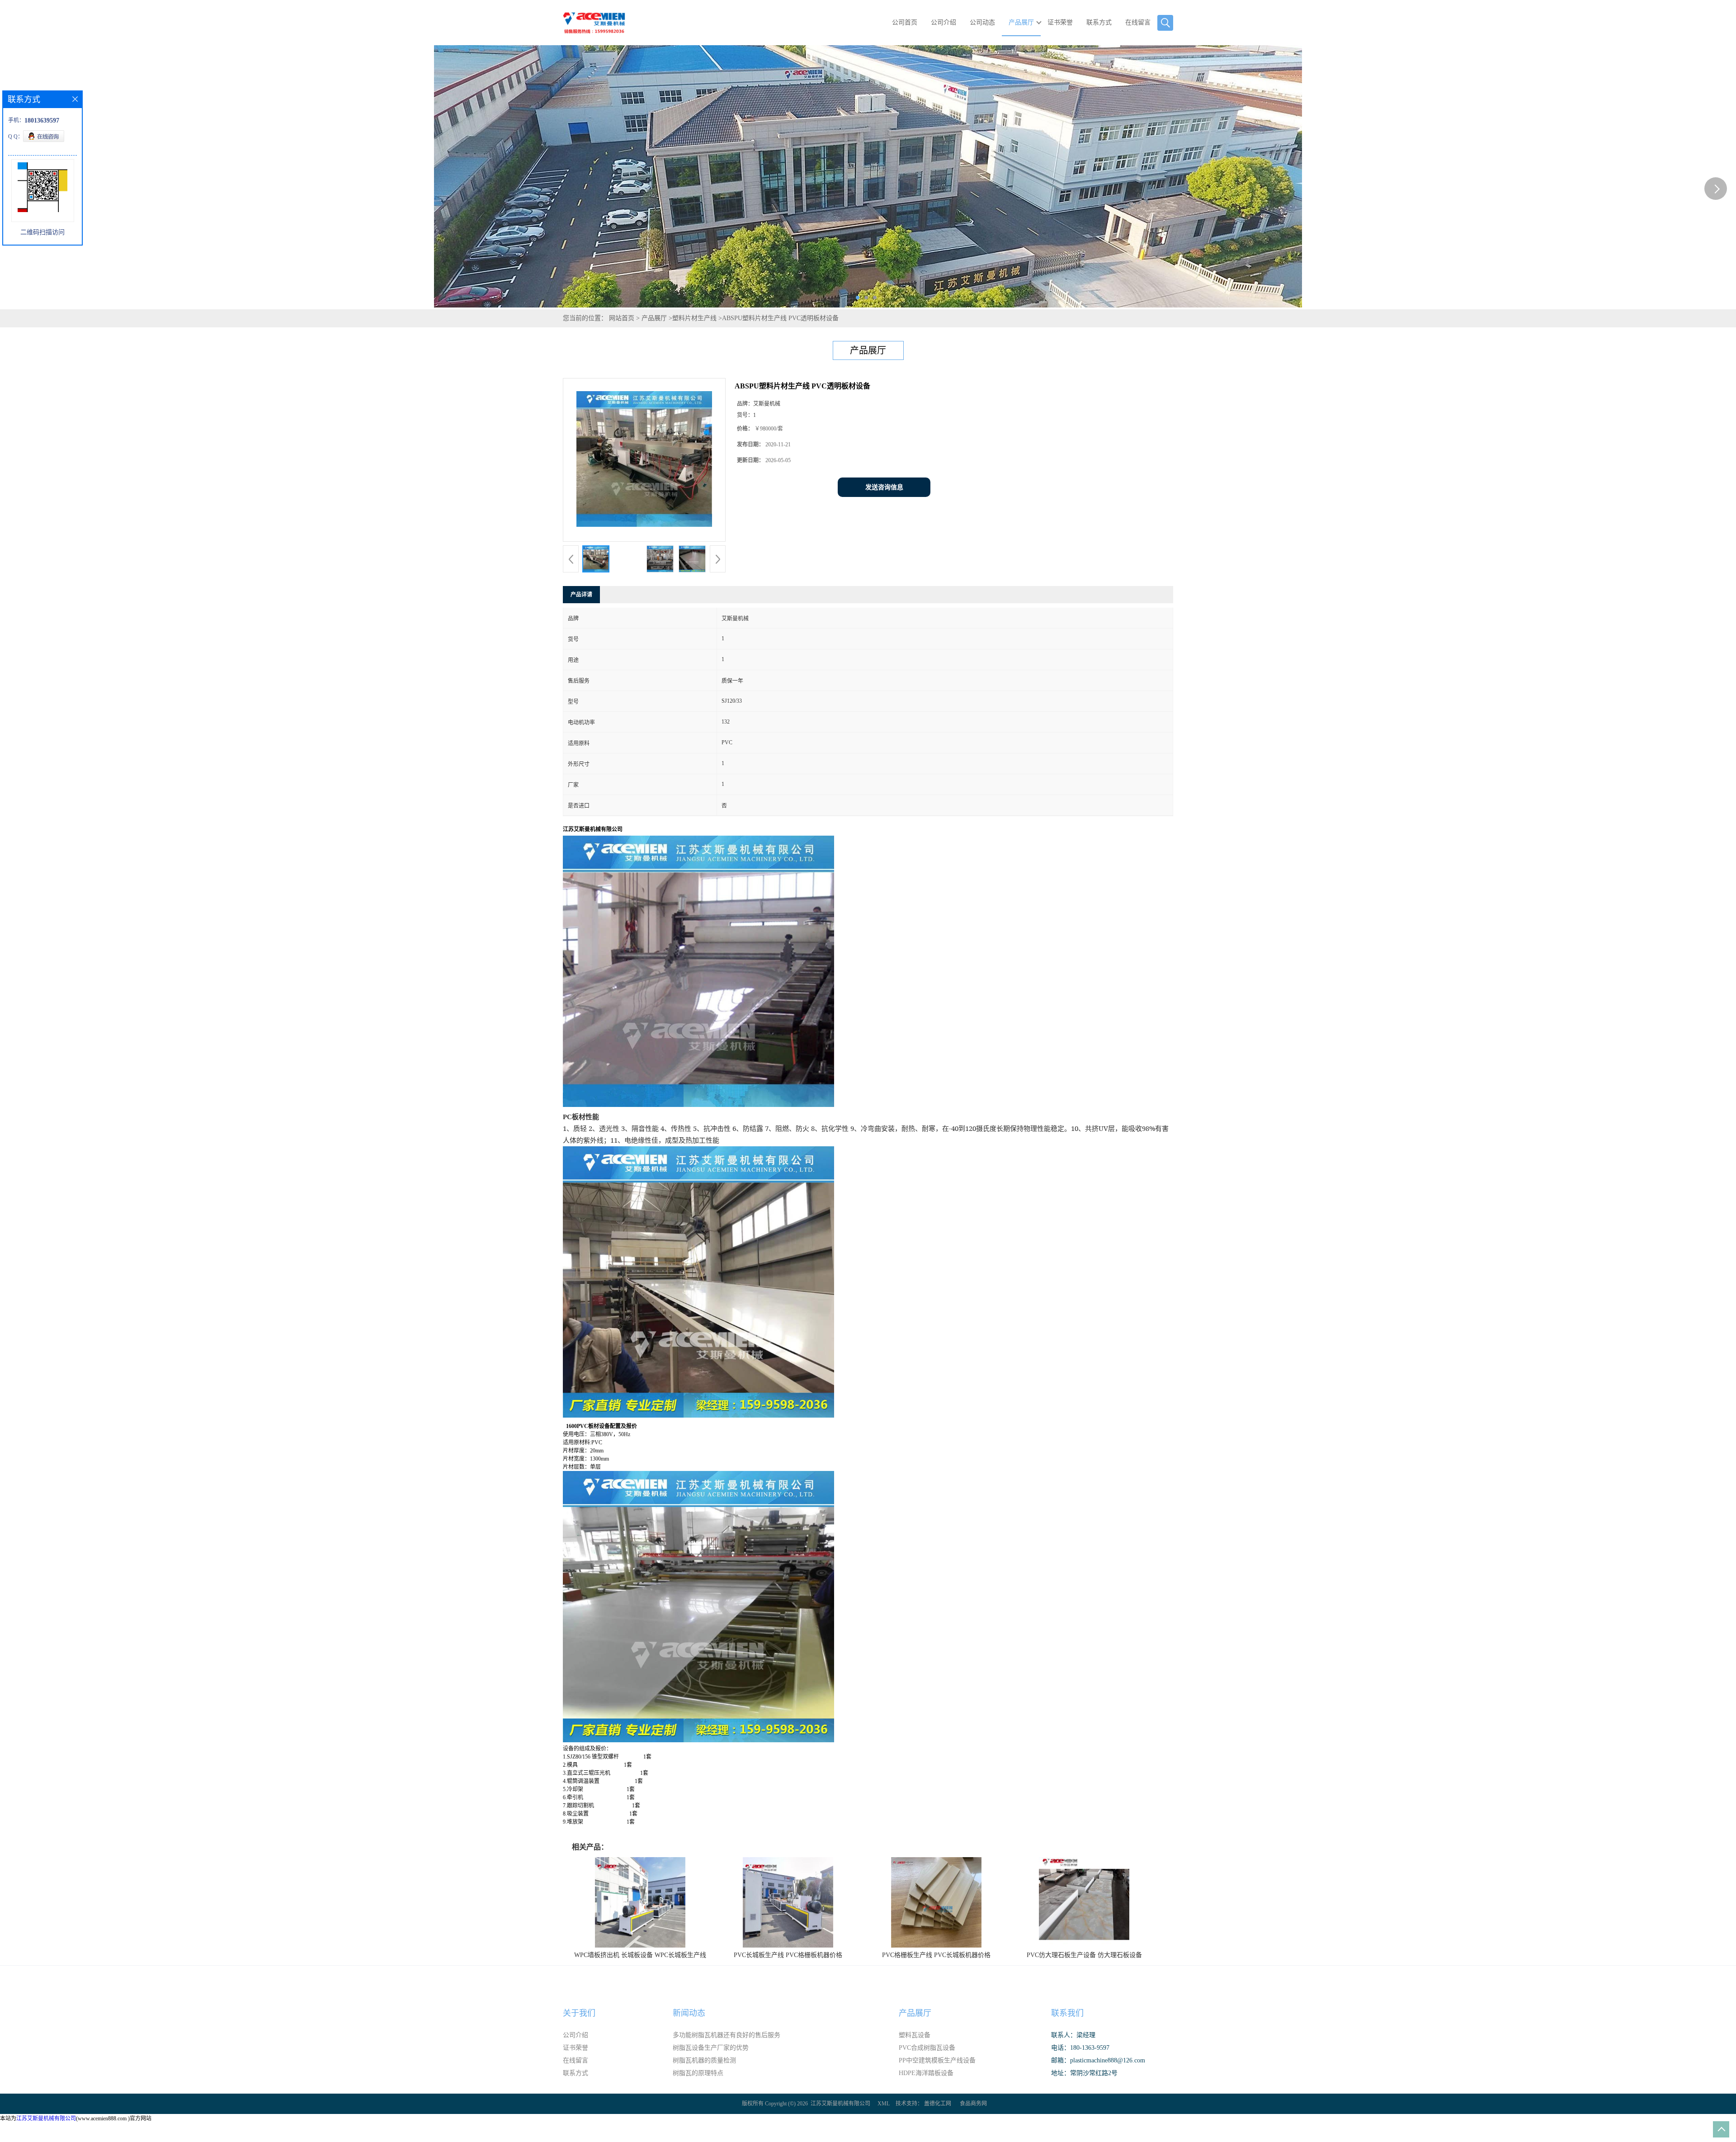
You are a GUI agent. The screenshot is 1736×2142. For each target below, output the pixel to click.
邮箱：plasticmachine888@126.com (1098, 2060)
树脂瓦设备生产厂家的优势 (711, 2048)
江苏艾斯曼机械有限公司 (840, 2104)
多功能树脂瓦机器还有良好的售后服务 (726, 2035)
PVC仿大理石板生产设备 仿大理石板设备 (1084, 1955)
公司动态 (982, 22)
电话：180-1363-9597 (1080, 2048)
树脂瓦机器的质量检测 (704, 2060)
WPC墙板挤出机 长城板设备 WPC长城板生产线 (640, 1955)
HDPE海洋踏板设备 (926, 2073)
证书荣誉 (1060, 22)
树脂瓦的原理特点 (698, 2073)
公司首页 (905, 22)
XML (884, 2104)
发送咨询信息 (884, 487)
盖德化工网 (938, 2104)
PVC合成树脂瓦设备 (927, 2048)
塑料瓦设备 (915, 2035)
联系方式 (1099, 22)
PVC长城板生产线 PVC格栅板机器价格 (788, 1955)
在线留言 (1138, 22)
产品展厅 (1021, 22)
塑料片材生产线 (694, 318)
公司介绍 (943, 22)
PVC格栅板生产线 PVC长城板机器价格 (936, 1955)
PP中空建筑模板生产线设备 (937, 2060)
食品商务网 (973, 2104)
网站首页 (622, 318)
